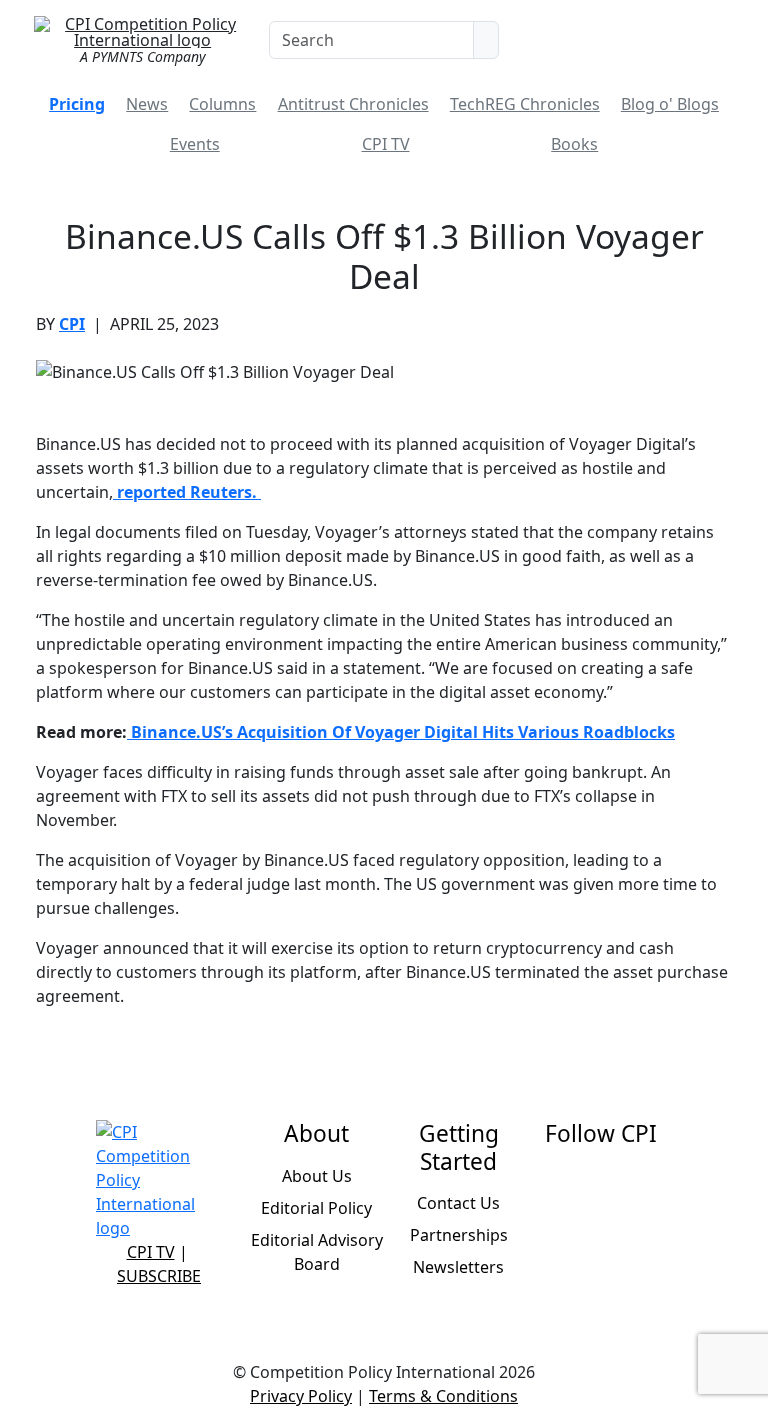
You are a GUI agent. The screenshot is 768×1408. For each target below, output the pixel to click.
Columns (222, 104)
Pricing (77, 104)
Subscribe (159, 1276)
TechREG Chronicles (525, 104)
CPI (72, 324)
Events (195, 144)
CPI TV (386, 144)
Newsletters (458, 1267)
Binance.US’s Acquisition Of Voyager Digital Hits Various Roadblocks (401, 732)
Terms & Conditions (443, 1396)
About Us (317, 1176)
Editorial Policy (316, 1208)
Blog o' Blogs (670, 104)
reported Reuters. (187, 492)
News (147, 104)
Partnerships (459, 1235)
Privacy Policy (301, 1396)
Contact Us (458, 1203)
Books (574, 144)
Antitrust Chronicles (353, 104)
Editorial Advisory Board (317, 1252)
